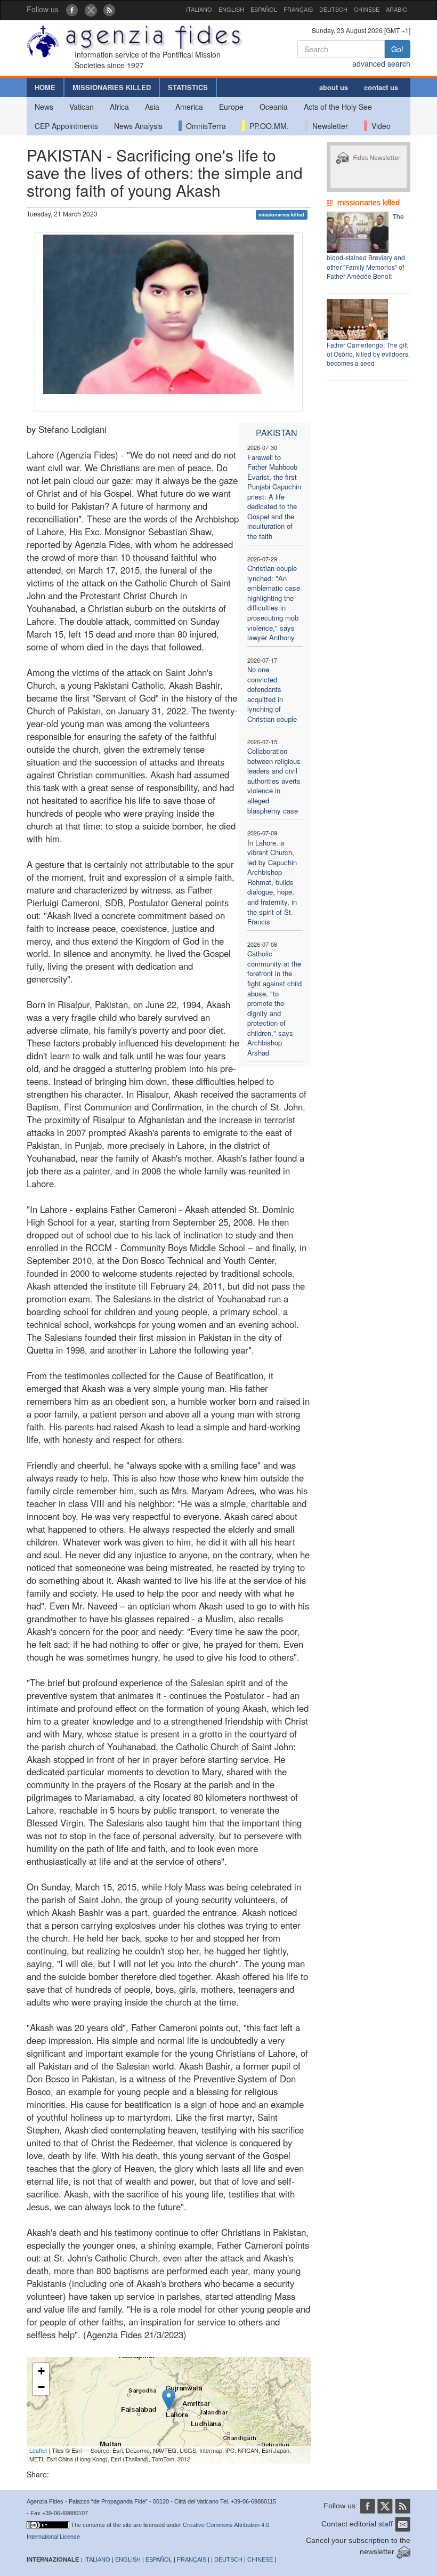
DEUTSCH (333, 9)
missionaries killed (281, 215)
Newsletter (328, 126)
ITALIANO (199, 9)
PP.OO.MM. (267, 126)
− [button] (41, 2387)
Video (379, 126)
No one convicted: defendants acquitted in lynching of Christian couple (272, 694)
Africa (119, 107)
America (189, 107)
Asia (152, 107)
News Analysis (138, 126)
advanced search (381, 63)
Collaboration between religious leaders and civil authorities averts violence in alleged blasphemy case (274, 780)
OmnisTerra (204, 126)
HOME (45, 87)
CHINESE (367, 9)
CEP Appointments (66, 126)
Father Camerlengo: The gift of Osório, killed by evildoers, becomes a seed (368, 354)
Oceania (274, 107)
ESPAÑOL (264, 9)
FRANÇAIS (298, 9)
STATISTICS (188, 87)
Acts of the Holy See (338, 107)
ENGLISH (231, 9)
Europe (231, 107)
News (44, 107)
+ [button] (41, 2371)
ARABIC (396, 9)
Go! (397, 49)
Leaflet (38, 2450)
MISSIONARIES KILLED (112, 87)
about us (334, 87)
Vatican (82, 107)
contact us (381, 87)
